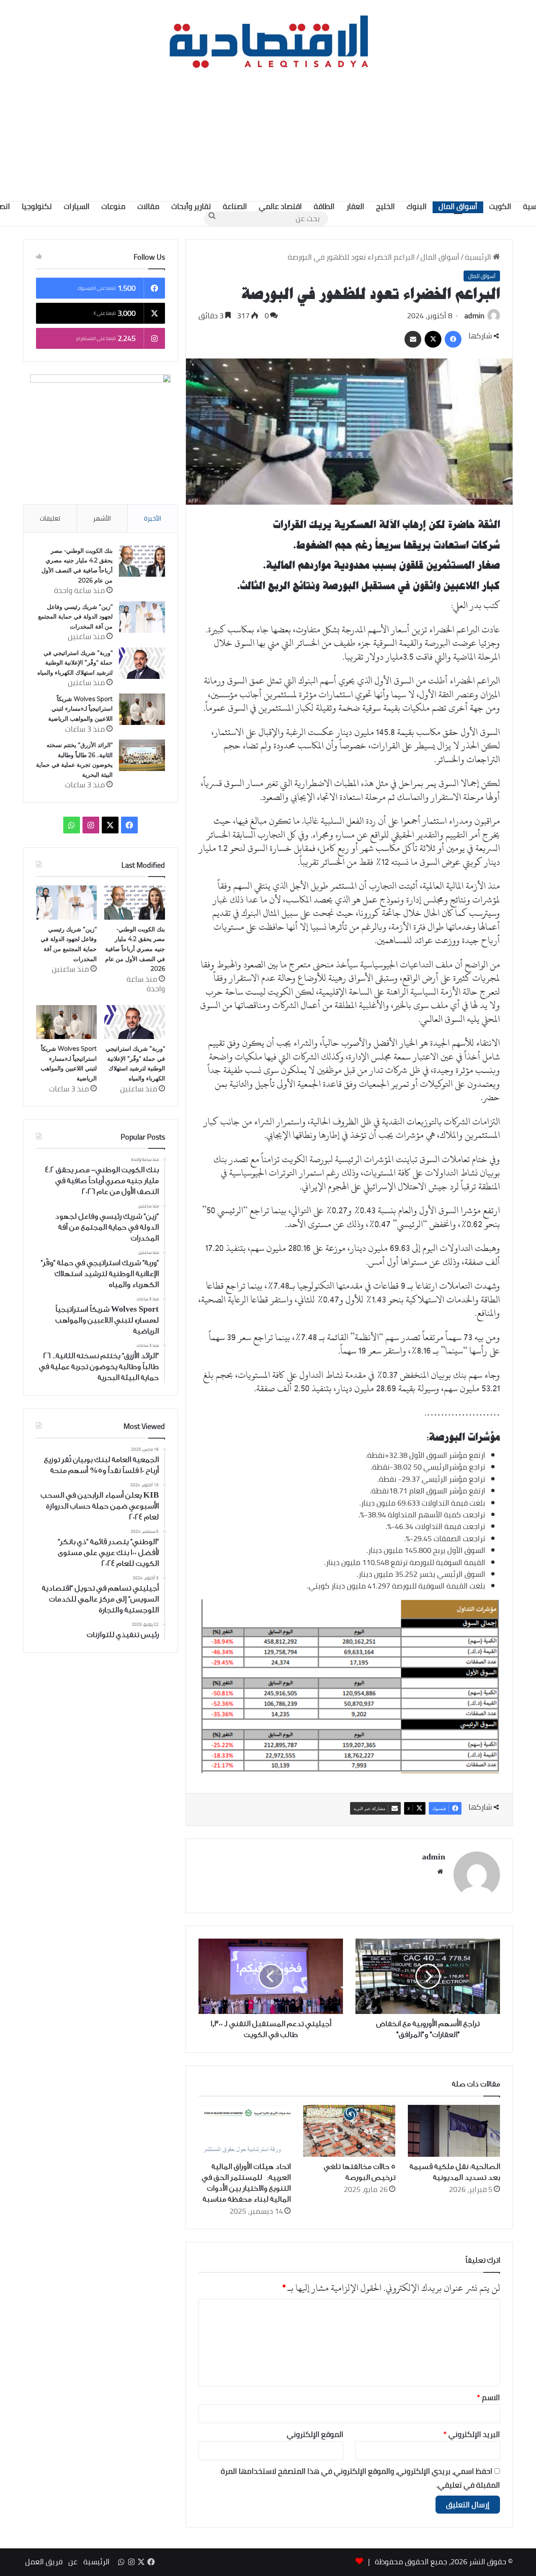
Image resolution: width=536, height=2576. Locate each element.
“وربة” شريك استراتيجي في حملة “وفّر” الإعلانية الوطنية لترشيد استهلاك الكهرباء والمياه (75, 663)
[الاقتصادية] (268, 40)
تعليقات (50, 518)
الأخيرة (153, 518)
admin (474, 316)
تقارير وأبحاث (191, 206)
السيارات (77, 206)
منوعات (113, 206)
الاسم (488, 2397)
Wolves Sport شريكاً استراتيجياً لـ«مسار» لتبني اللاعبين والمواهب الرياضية (80, 709)
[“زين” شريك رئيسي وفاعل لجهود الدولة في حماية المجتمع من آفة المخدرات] (142, 617)
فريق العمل (44, 2562)
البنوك (417, 206)
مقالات (148, 206)
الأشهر (102, 518)
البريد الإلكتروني (472, 2434)
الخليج (385, 206)
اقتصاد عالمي (280, 206)
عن (73, 2562)
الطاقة (324, 206)
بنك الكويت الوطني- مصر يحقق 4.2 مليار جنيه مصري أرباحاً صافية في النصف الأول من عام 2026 (135, 949)
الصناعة (235, 206)
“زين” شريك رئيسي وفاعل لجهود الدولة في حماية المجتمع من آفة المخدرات (75, 617)
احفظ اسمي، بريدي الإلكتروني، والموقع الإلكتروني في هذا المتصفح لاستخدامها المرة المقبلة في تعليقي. (360, 2478)
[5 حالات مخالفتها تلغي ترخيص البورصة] (349, 2131)
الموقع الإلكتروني (315, 2434)
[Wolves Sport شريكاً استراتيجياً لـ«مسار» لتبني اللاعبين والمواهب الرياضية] (142, 709)
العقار (355, 206)
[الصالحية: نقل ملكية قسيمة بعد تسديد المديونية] (454, 2131)
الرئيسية (479, 257)
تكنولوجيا (37, 206)
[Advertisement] (268, 134)
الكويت (500, 206)
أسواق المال (458, 206)
